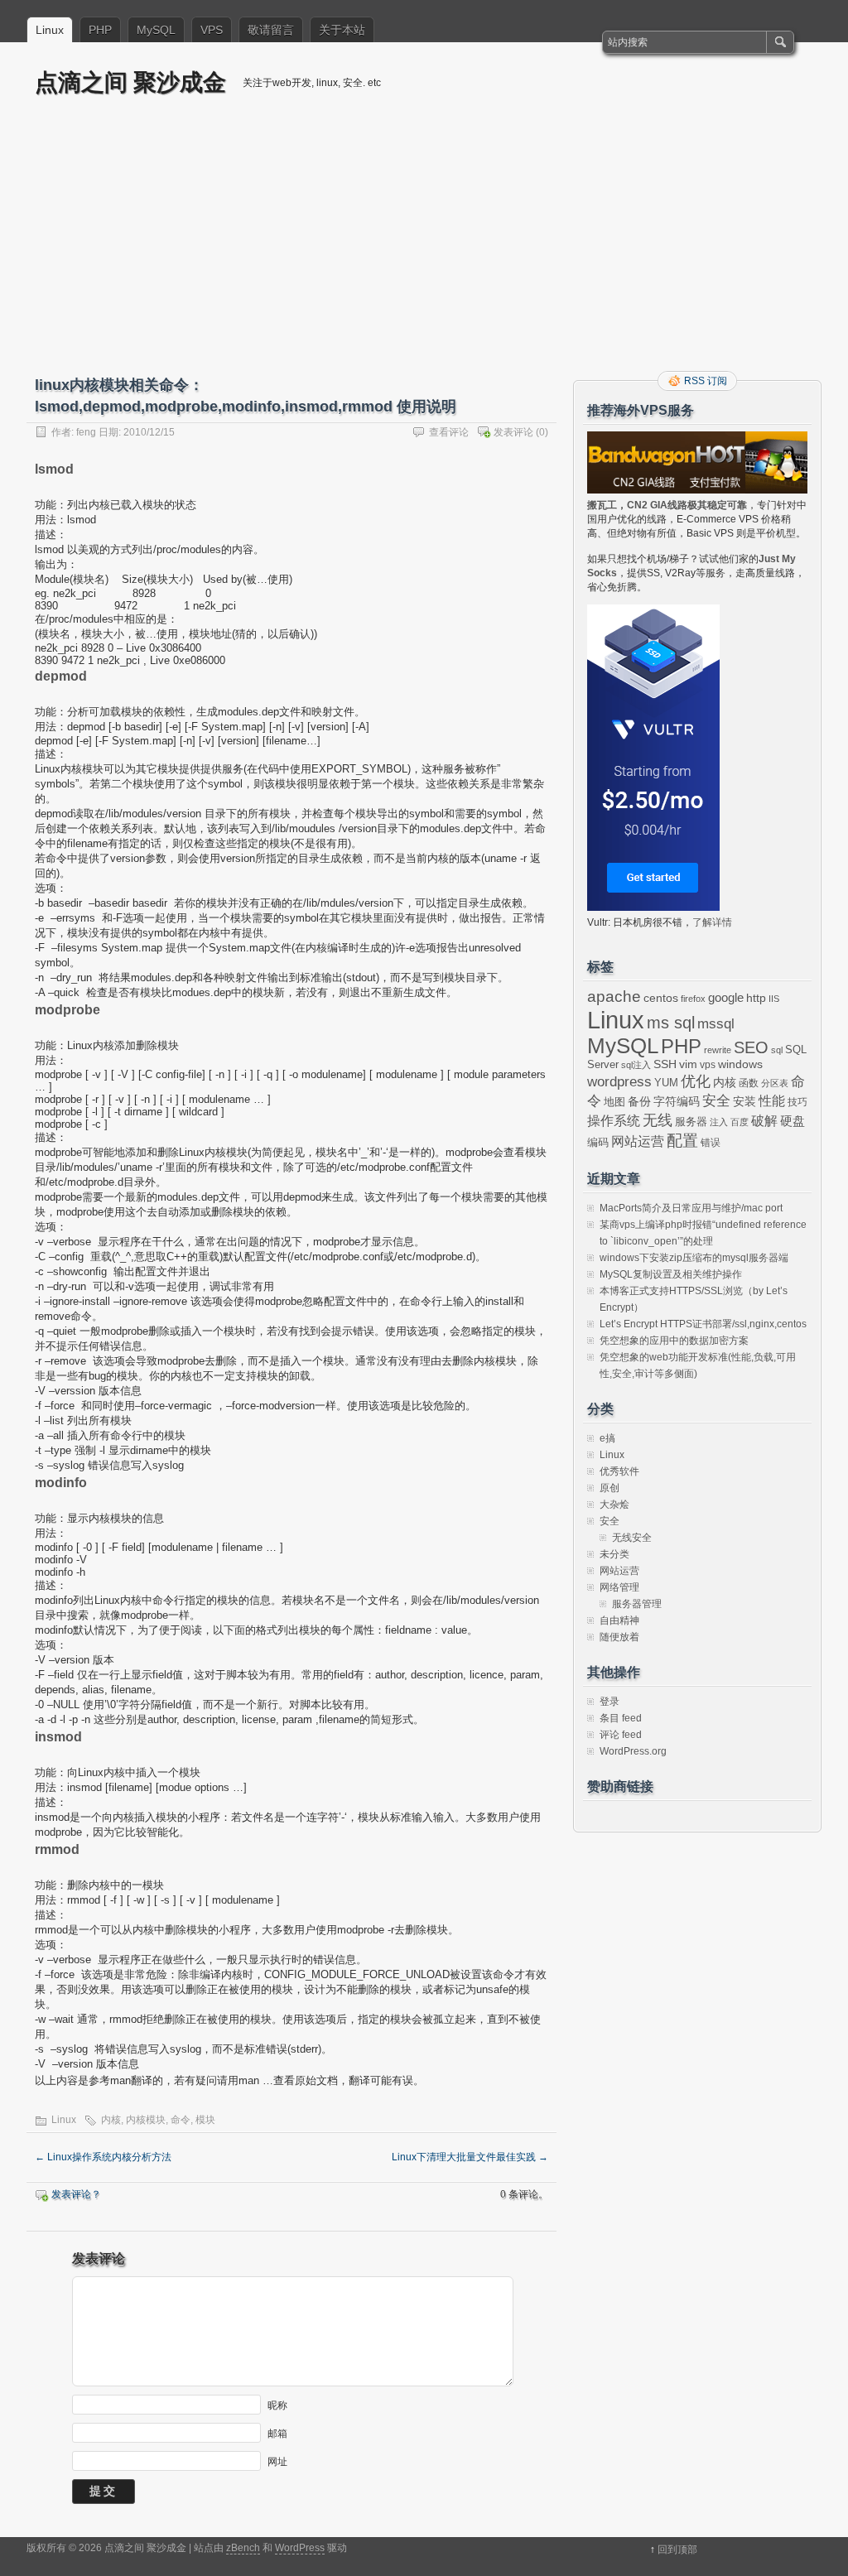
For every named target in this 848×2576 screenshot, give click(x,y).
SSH (665, 1064)
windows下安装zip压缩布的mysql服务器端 (694, 1258)
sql (777, 1050)
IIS (774, 999)
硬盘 (793, 1121)
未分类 (614, 1554)
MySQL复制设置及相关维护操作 (671, 1274)
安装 (744, 1101)
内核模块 (146, 2120)
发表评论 (513, 432)
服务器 (691, 1122)
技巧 (797, 1102)
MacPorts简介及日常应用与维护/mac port (691, 1208)
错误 (711, 1143)
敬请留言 (271, 30)
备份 (639, 1102)
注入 (719, 1122)
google (726, 998)
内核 (111, 2120)
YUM (666, 1083)
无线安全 (632, 1538)
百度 (740, 1122)
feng (86, 432)
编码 (598, 1142)
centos (661, 998)
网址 (277, 2462)
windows (740, 1064)
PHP (100, 30)
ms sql (671, 1023)
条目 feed (621, 1718)
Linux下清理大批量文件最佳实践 (470, 2157)
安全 (716, 1101)
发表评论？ (76, 2194)
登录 (609, 1702)
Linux (50, 30)
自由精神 (619, 1620)
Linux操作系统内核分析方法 (103, 2157)
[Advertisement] (424, 246)
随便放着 (619, 1637)
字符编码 (677, 1102)
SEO (751, 1047)
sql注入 (636, 1065)
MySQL (156, 30)
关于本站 (342, 30)
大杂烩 (614, 1505)
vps (708, 1065)
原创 (609, 1488)
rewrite (718, 1050)
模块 (205, 2120)
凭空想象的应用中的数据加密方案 (674, 1341)
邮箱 (277, 2434)
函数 (749, 1083)
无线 (658, 1120)
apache (614, 997)
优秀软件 (619, 1471)
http (756, 998)
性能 (772, 1101)
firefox (693, 999)
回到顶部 (677, 2550)
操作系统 (614, 1121)
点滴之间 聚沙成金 (130, 82)
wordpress (619, 1081)
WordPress (300, 2548)
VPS (212, 30)
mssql (716, 1023)
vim (688, 1064)
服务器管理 (637, 1604)
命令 (181, 2120)
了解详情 (712, 922)
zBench (243, 2548)
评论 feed (621, 1735)
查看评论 (449, 432)
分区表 (775, 1083)
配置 (682, 1141)
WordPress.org (633, 1751)
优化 (696, 1081)
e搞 (607, 1438)
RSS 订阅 (706, 381)
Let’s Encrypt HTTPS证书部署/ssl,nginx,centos (703, 1324)
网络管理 (619, 1587)
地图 (614, 1102)
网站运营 (638, 1141)
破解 (764, 1121)
